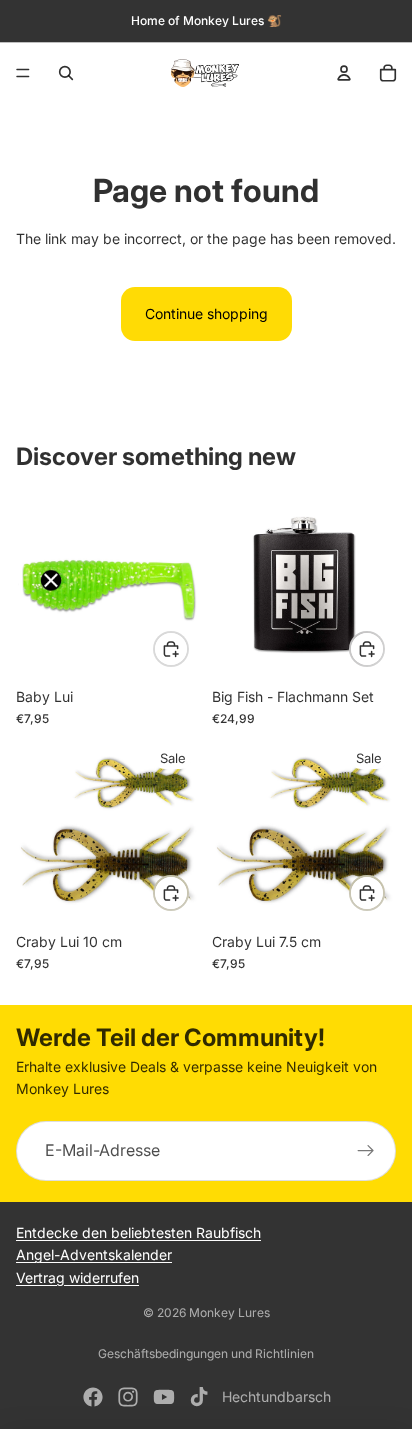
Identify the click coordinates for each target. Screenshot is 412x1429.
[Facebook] (93, 1397)
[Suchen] (66, 73)
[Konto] (344, 73)
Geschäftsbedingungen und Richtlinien (206, 1353)
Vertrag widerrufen (77, 1276)
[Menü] (23, 73)
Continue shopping (206, 313)
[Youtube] (164, 1397)
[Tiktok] (199, 1397)
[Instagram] (128, 1397)
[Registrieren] (366, 1151)
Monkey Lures (229, 1312)
